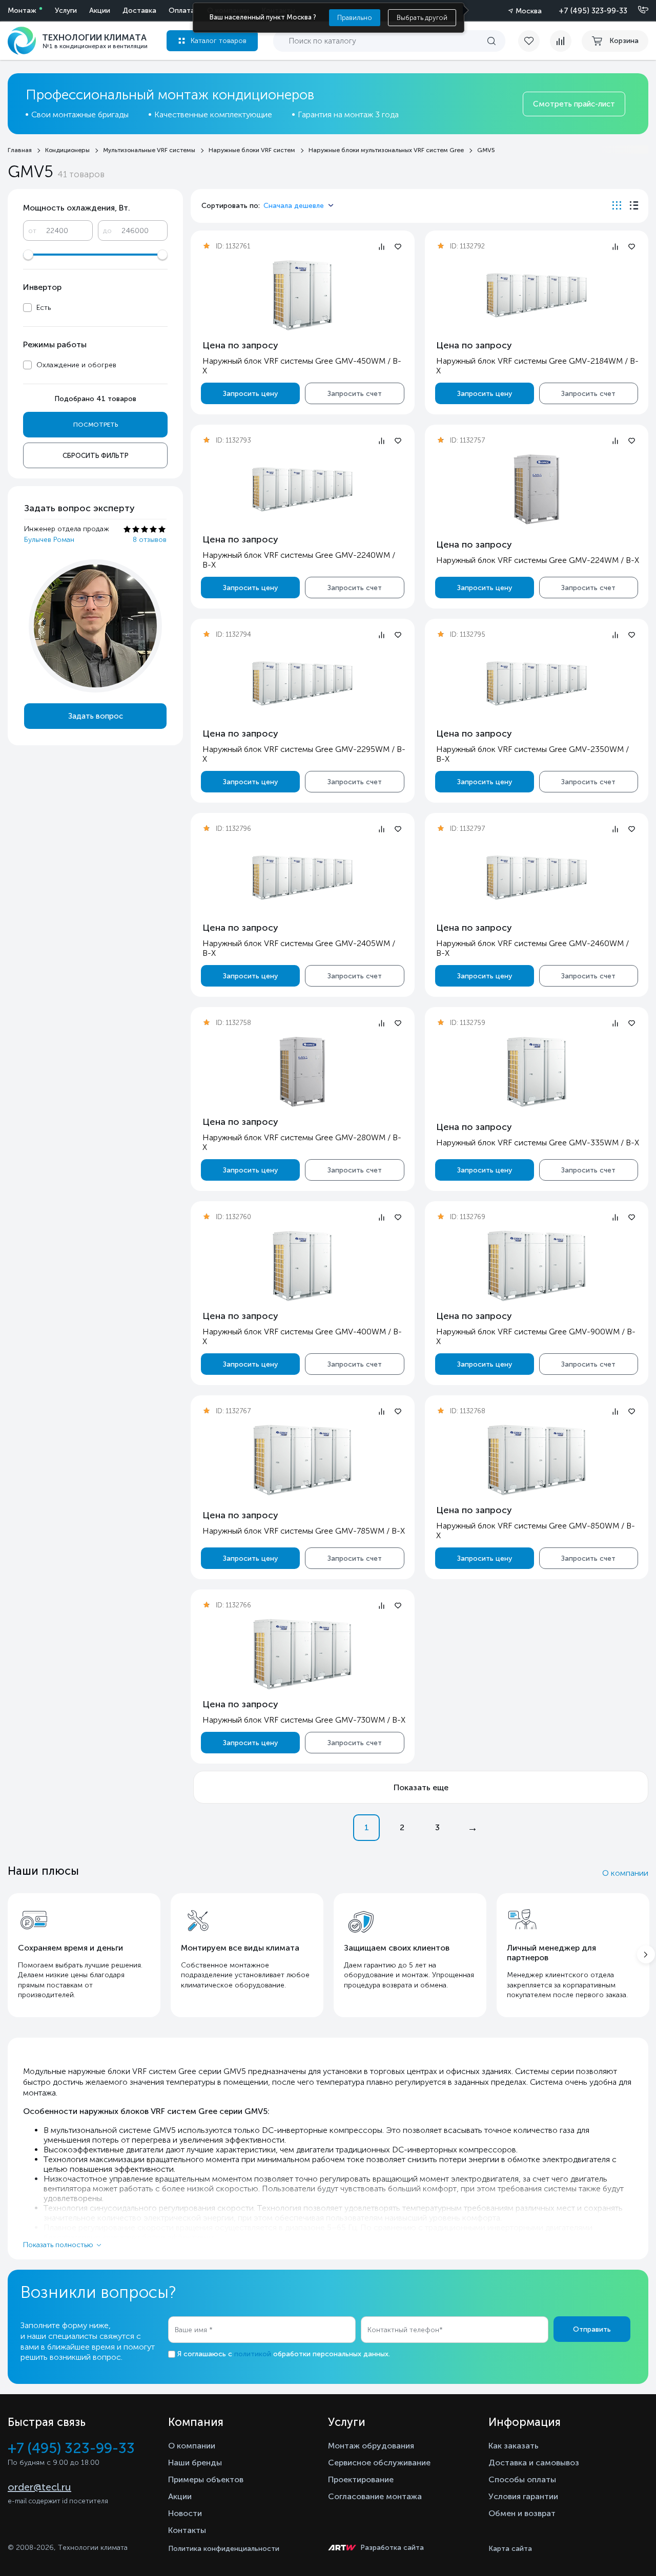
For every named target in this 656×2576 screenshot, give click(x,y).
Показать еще (421, 1787)
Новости (185, 2513)
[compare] (561, 41)
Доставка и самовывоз (534, 2463)
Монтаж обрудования (371, 2446)
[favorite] (534, 41)
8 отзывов (150, 540)
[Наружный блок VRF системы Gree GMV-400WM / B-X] (302, 1266)
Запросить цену (250, 394)
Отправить (592, 2329)
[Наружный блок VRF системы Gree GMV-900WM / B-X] (537, 1266)
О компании (625, 1873)
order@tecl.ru (39, 2487)
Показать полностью (58, 2245)
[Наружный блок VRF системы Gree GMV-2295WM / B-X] (302, 684)
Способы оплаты (522, 2479)
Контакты (187, 2530)
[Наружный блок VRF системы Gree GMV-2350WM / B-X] (537, 684)
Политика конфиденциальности (224, 2549)
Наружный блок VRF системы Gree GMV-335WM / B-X (538, 1143)
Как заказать (514, 2446)
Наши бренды (195, 2463)
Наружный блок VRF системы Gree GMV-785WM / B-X (304, 1531)
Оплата (182, 11)
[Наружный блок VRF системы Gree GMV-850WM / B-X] (537, 1460)
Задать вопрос (96, 716)
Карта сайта (510, 2549)
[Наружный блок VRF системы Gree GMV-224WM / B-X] (537, 489)
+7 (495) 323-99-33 (593, 11)
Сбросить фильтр (96, 456)
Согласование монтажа (375, 2496)
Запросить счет (355, 394)
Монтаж (22, 11)
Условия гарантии (523, 2496)
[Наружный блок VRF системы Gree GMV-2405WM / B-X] (302, 878)
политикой (253, 2354)
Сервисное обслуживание (379, 2463)
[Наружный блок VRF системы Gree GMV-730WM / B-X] (302, 1654)
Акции (100, 11)
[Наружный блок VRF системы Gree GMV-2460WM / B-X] (537, 878)
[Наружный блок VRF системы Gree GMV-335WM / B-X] (537, 1072)
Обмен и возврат (522, 2513)
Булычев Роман (49, 540)
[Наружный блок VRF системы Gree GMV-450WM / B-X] (302, 295)
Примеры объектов (206, 2479)
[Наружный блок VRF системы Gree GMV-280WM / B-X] (302, 1072)
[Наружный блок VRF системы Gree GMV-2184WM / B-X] (537, 295)
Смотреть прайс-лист (574, 104)
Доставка (139, 11)
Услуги (66, 11)
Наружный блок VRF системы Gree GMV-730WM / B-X (304, 1720)
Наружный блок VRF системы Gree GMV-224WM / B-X (538, 560)
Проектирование (361, 2479)
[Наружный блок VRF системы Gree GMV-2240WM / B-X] (302, 489)
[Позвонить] (637, 10)
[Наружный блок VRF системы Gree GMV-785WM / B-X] (302, 1460)
